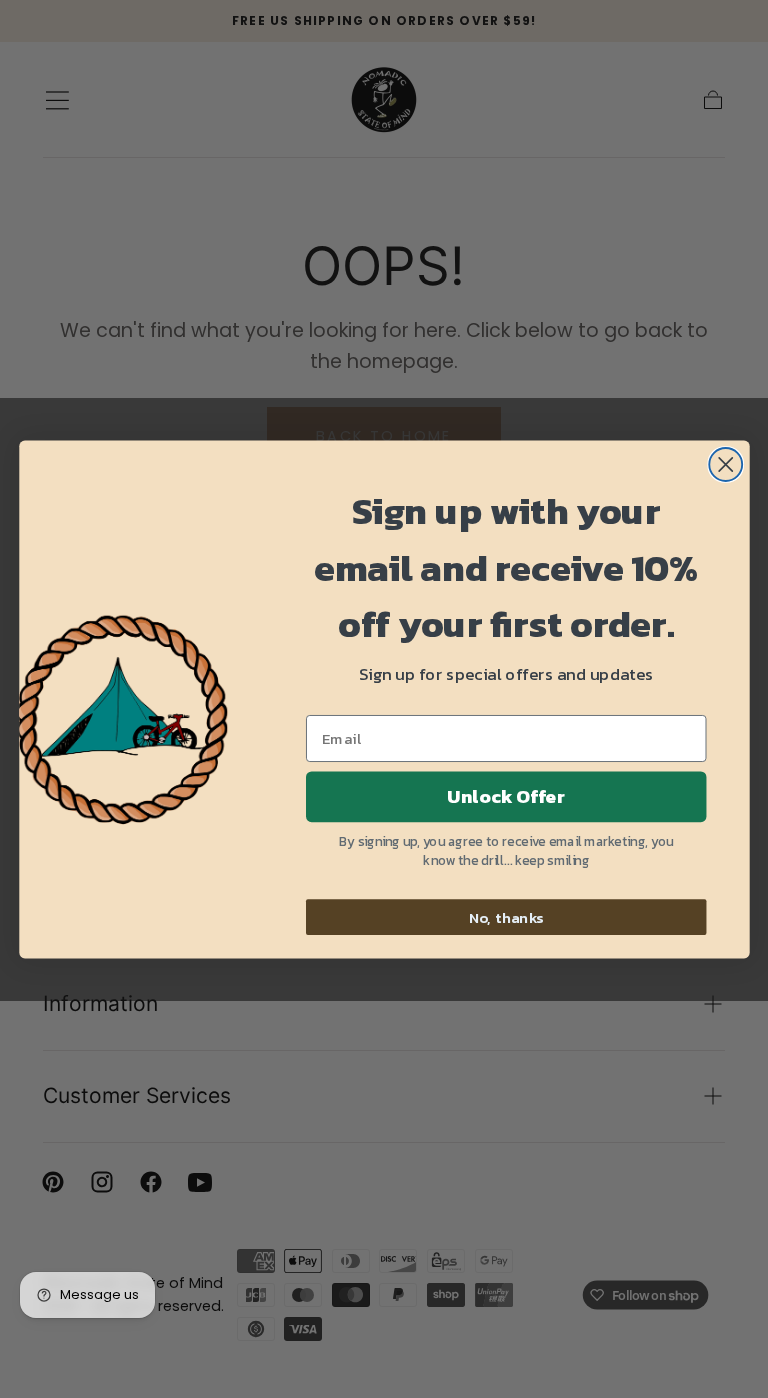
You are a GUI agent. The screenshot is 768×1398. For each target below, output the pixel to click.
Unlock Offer (506, 796)
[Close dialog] (725, 464)
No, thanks (505, 916)
